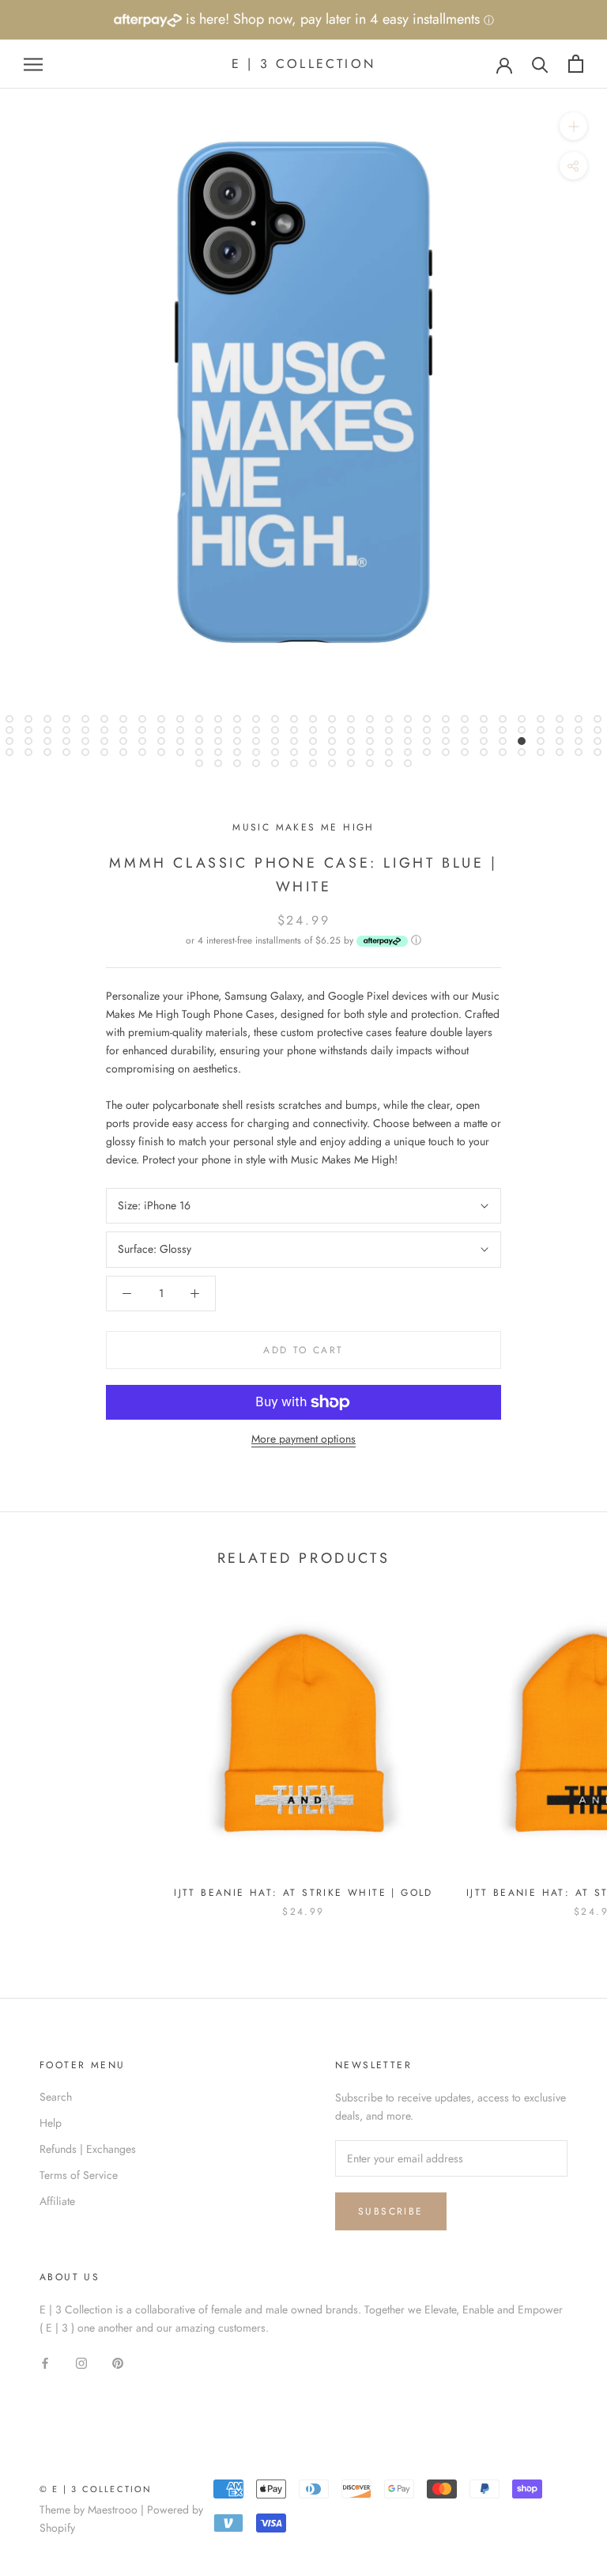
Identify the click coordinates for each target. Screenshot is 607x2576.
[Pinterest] (118, 2363)
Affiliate (57, 2201)
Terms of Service (79, 2175)
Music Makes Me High (303, 827)
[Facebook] (45, 2363)
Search (56, 2097)
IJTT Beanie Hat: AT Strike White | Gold (303, 1893)
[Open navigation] (33, 64)
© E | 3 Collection (96, 2489)
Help (51, 2123)
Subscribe (391, 2211)
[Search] (540, 64)
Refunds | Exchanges (88, 2149)
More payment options (303, 1439)
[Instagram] (81, 2363)
